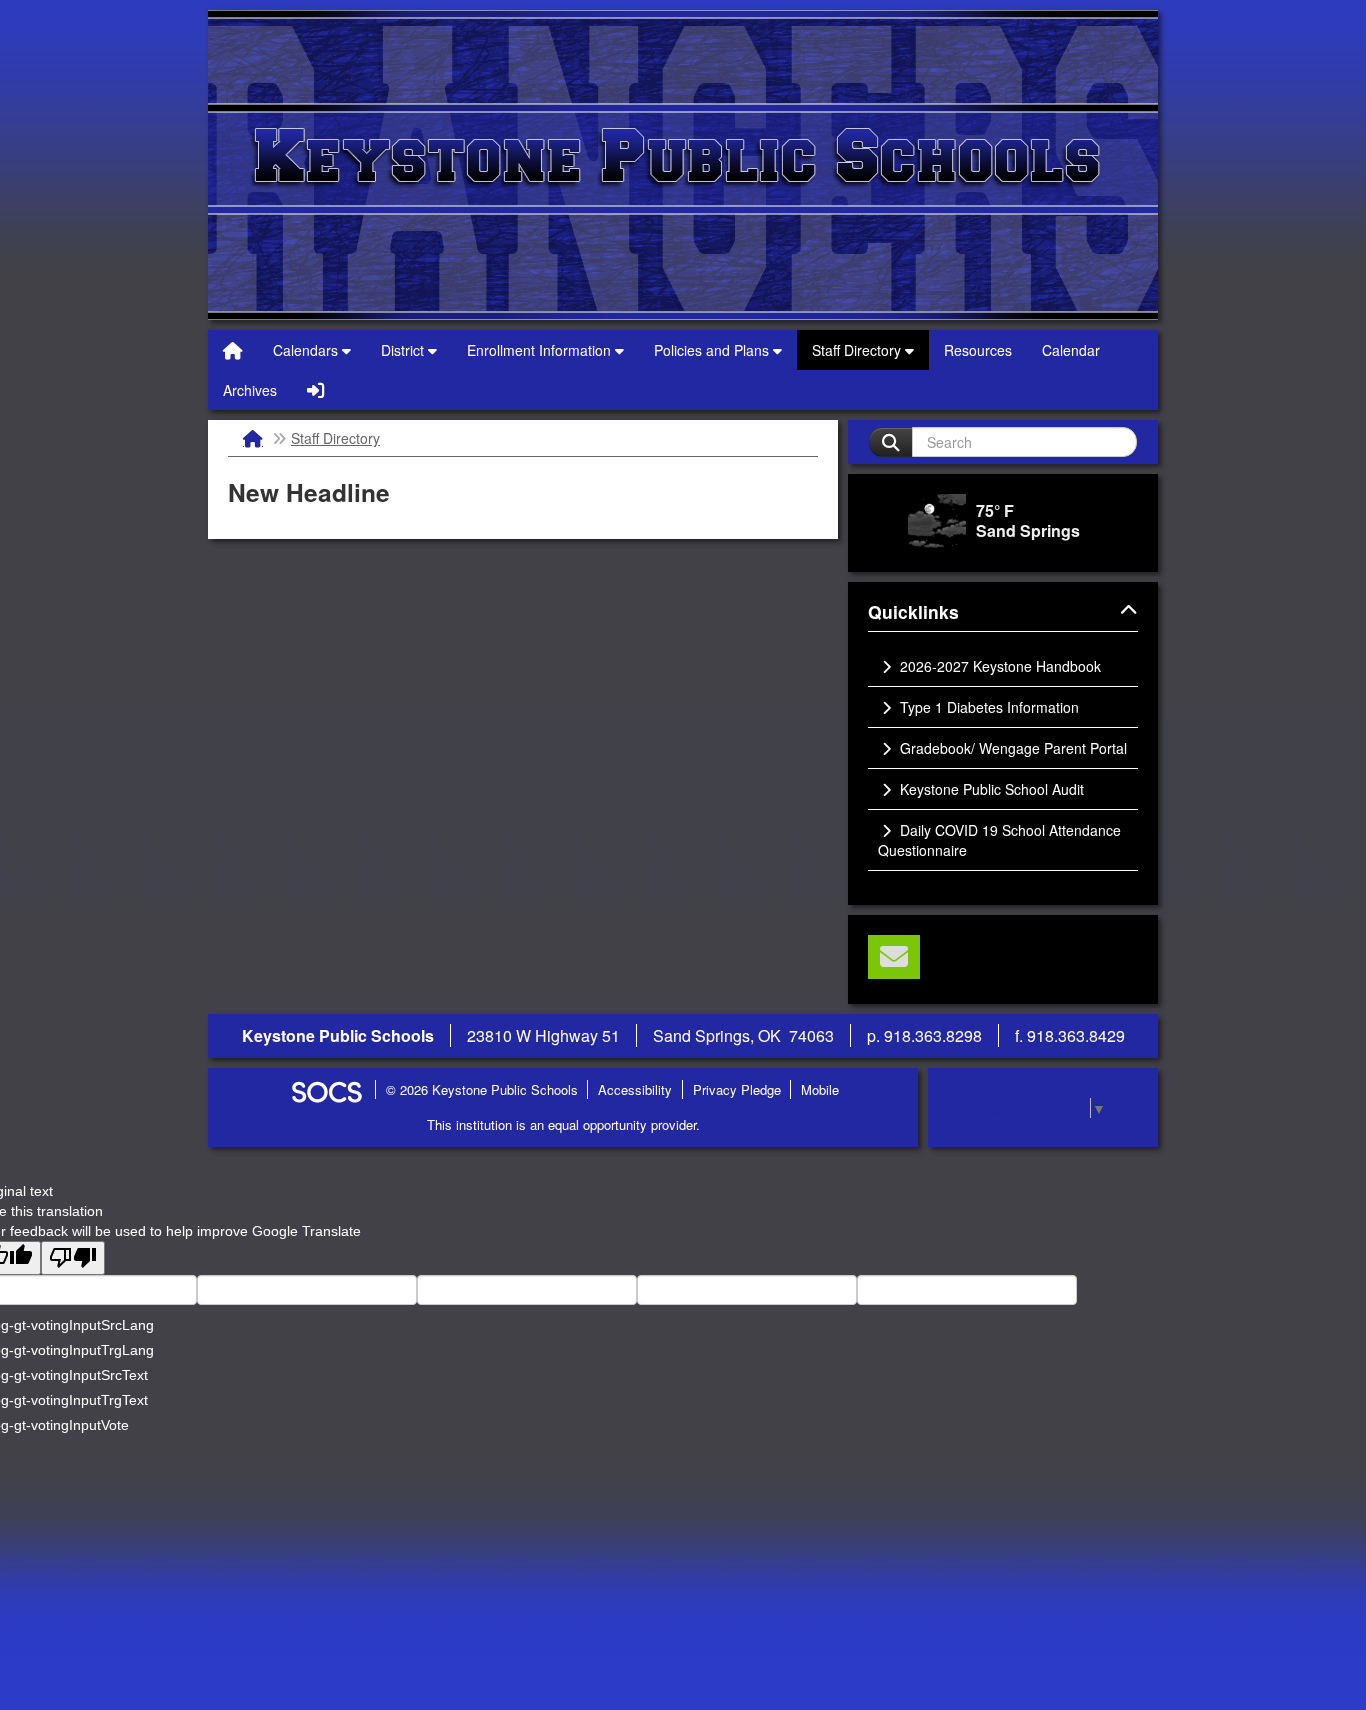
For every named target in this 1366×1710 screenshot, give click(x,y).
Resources (978, 350)
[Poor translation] (73, 1258)
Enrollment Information (541, 350)
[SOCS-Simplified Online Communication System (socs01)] (326, 1089)
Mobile (820, 1089)
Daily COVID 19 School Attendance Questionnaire (999, 840)
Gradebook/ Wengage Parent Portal (1011, 748)
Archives (250, 390)
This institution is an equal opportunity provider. (563, 1124)
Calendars (307, 350)
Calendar (1071, 350)
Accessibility (635, 1089)
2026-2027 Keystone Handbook (998, 666)
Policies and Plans (713, 350)
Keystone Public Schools (683, 165)
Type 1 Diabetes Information (987, 707)
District (404, 350)
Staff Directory (858, 350)
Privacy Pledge (737, 1089)
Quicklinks (937, 613)
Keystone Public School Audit (990, 789)
